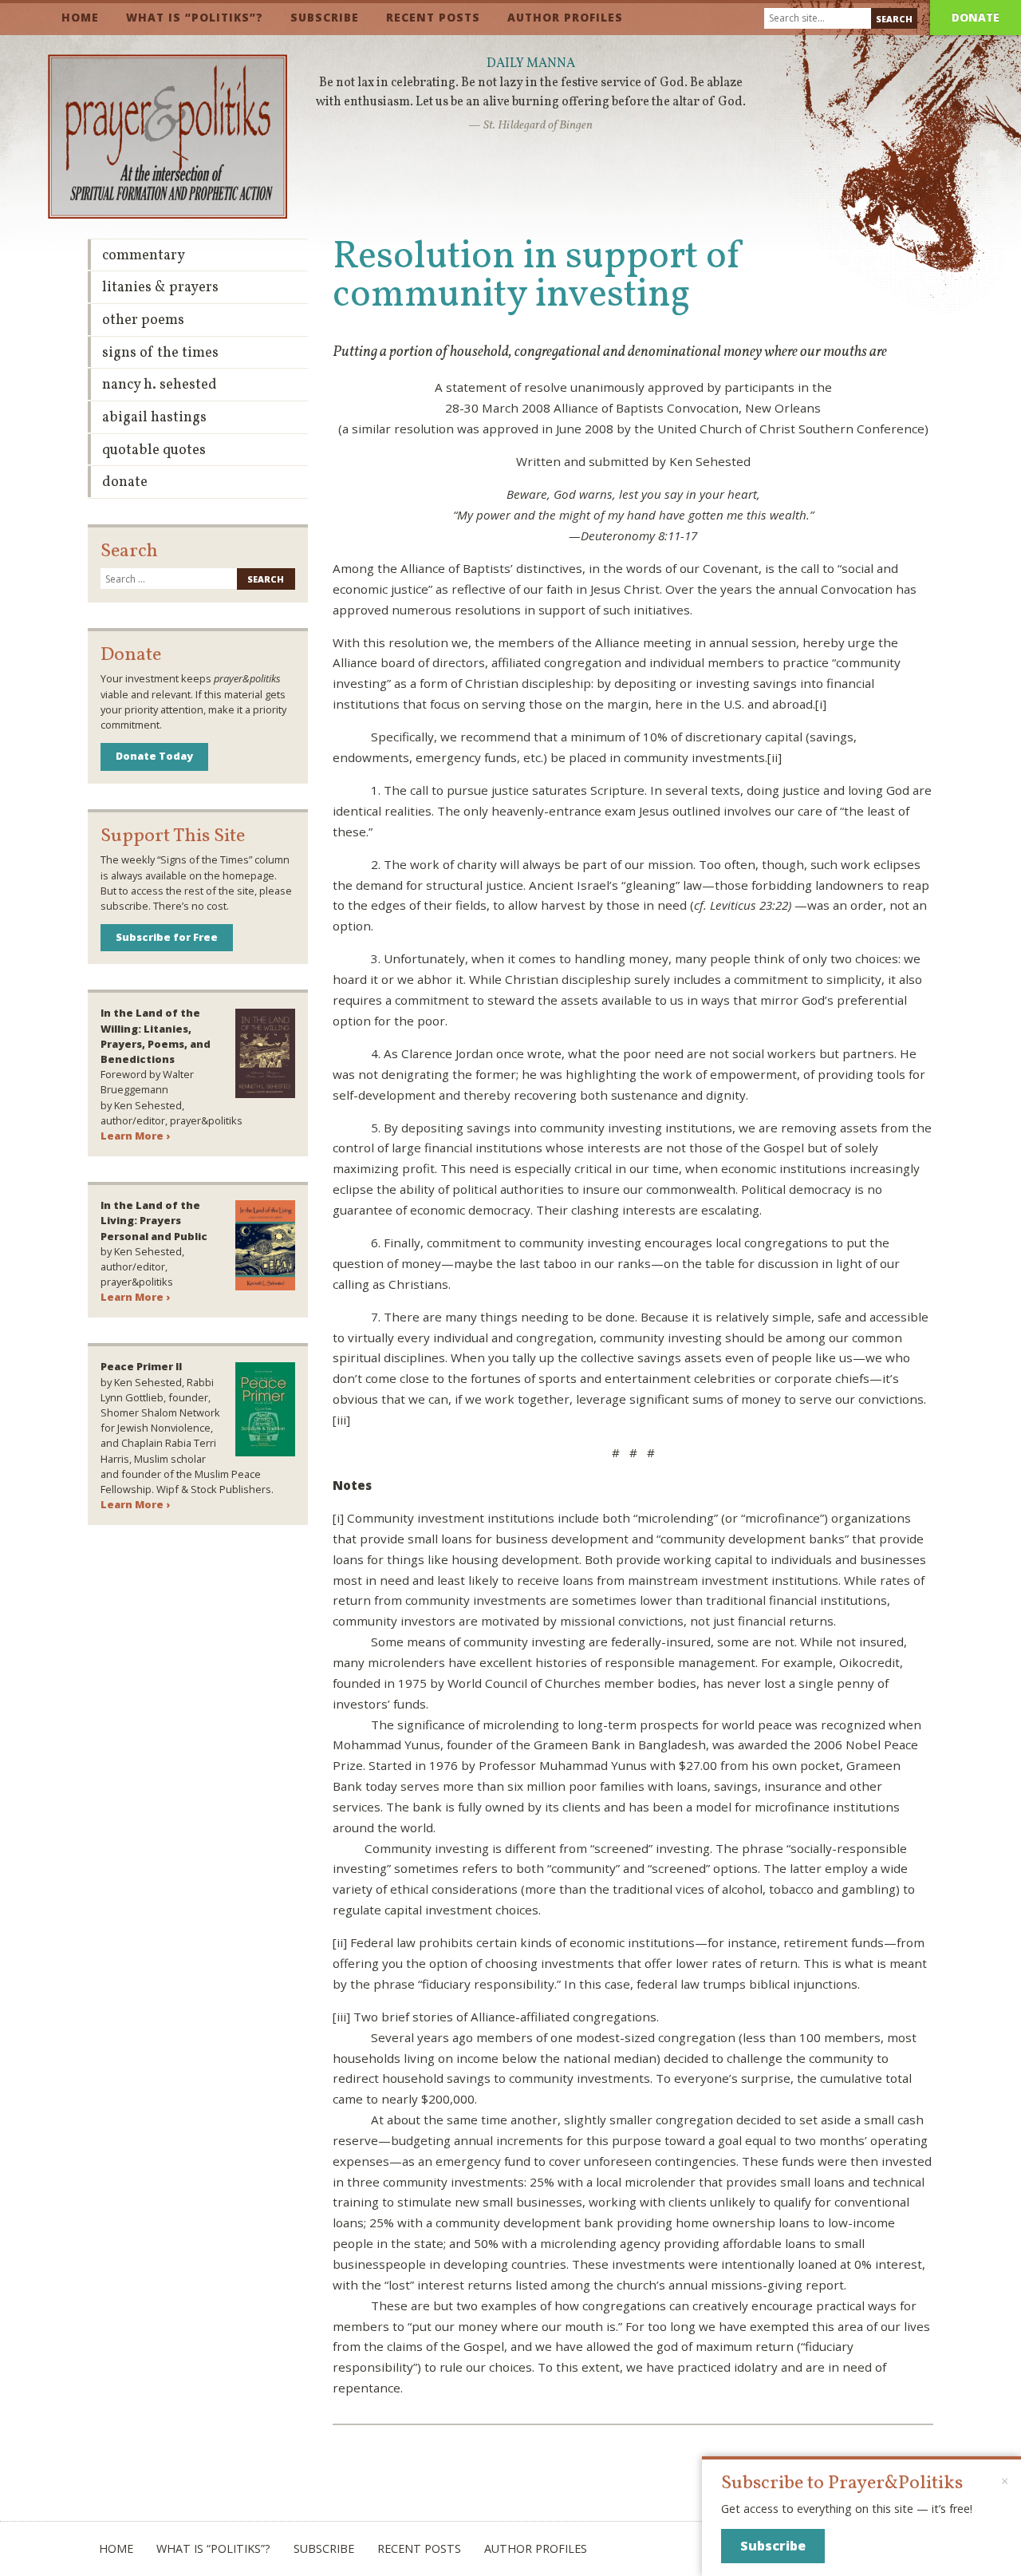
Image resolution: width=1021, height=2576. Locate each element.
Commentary (144, 256)
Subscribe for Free (167, 937)
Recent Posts (433, 17)
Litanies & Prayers (160, 288)
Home (80, 17)
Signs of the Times (160, 353)
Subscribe (325, 17)
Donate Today (154, 756)
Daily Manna (531, 64)
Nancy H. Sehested (160, 385)
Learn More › (135, 1136)
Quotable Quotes (154, 450)
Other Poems (143, 320)
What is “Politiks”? (195, 17)
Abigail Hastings (154, 418)
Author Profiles (565, 17)
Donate (976, 17)
